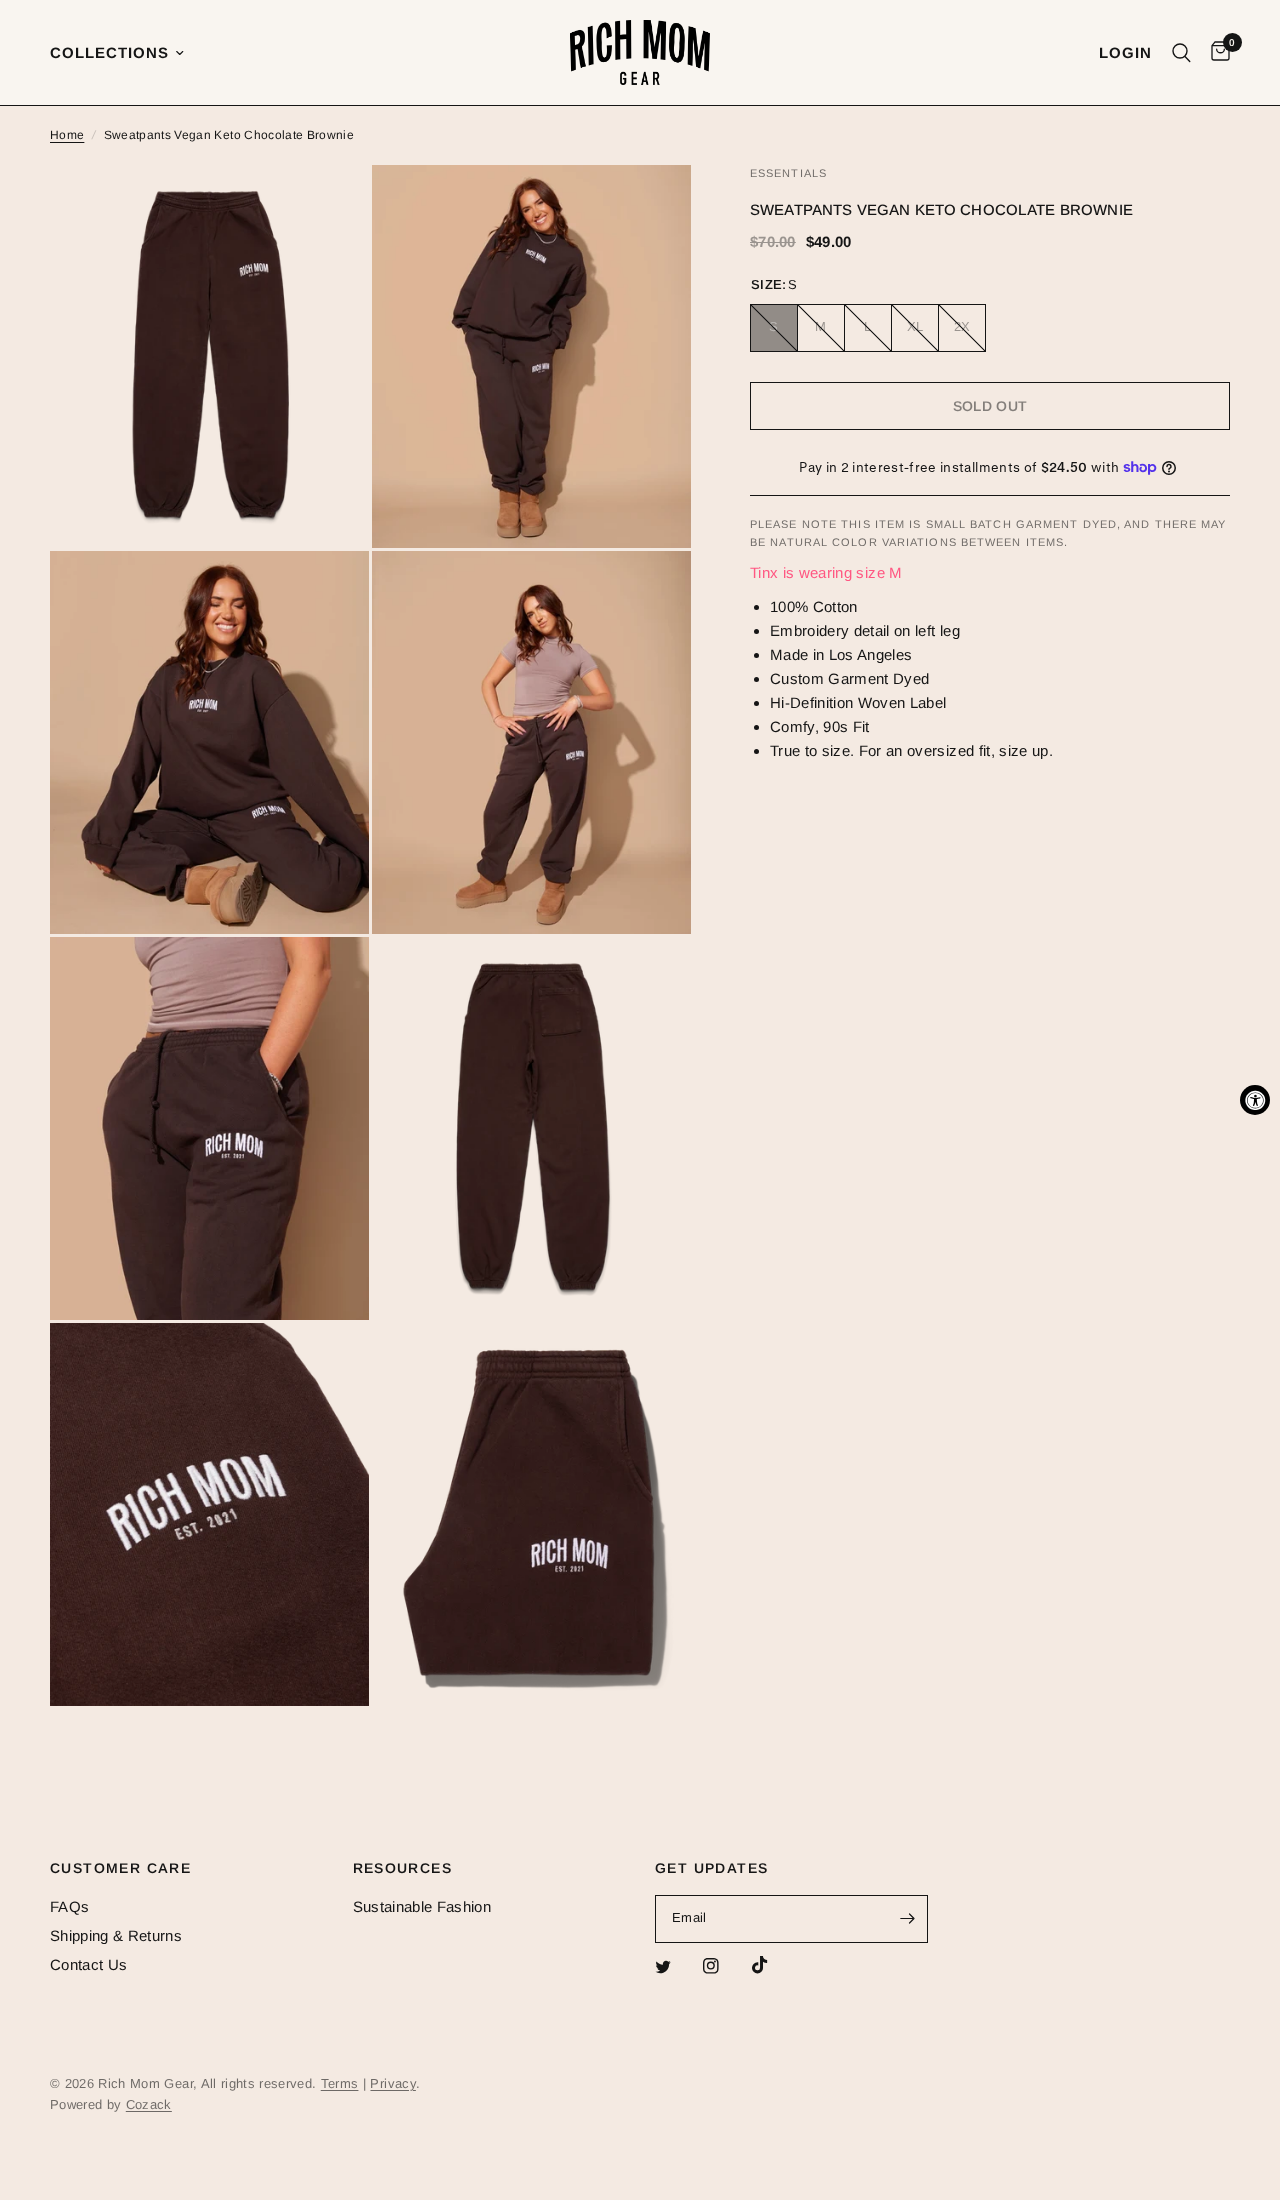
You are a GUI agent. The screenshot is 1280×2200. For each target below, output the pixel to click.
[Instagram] (725, 1966)
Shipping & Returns (116, 1935)
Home (67, 135)
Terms (340, 2083)
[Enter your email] (908, 1919)
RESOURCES (403, 1868)
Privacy (392, 2083)
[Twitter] (677, 1967)
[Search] (1181, 52)
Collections (109, 52)
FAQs (69, 1906)
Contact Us (88, 1964)
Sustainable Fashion (422, 1906)
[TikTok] (774, 1965)
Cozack (149, 2104)
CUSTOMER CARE (120, 1868)
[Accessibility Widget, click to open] (1255, 1100)
